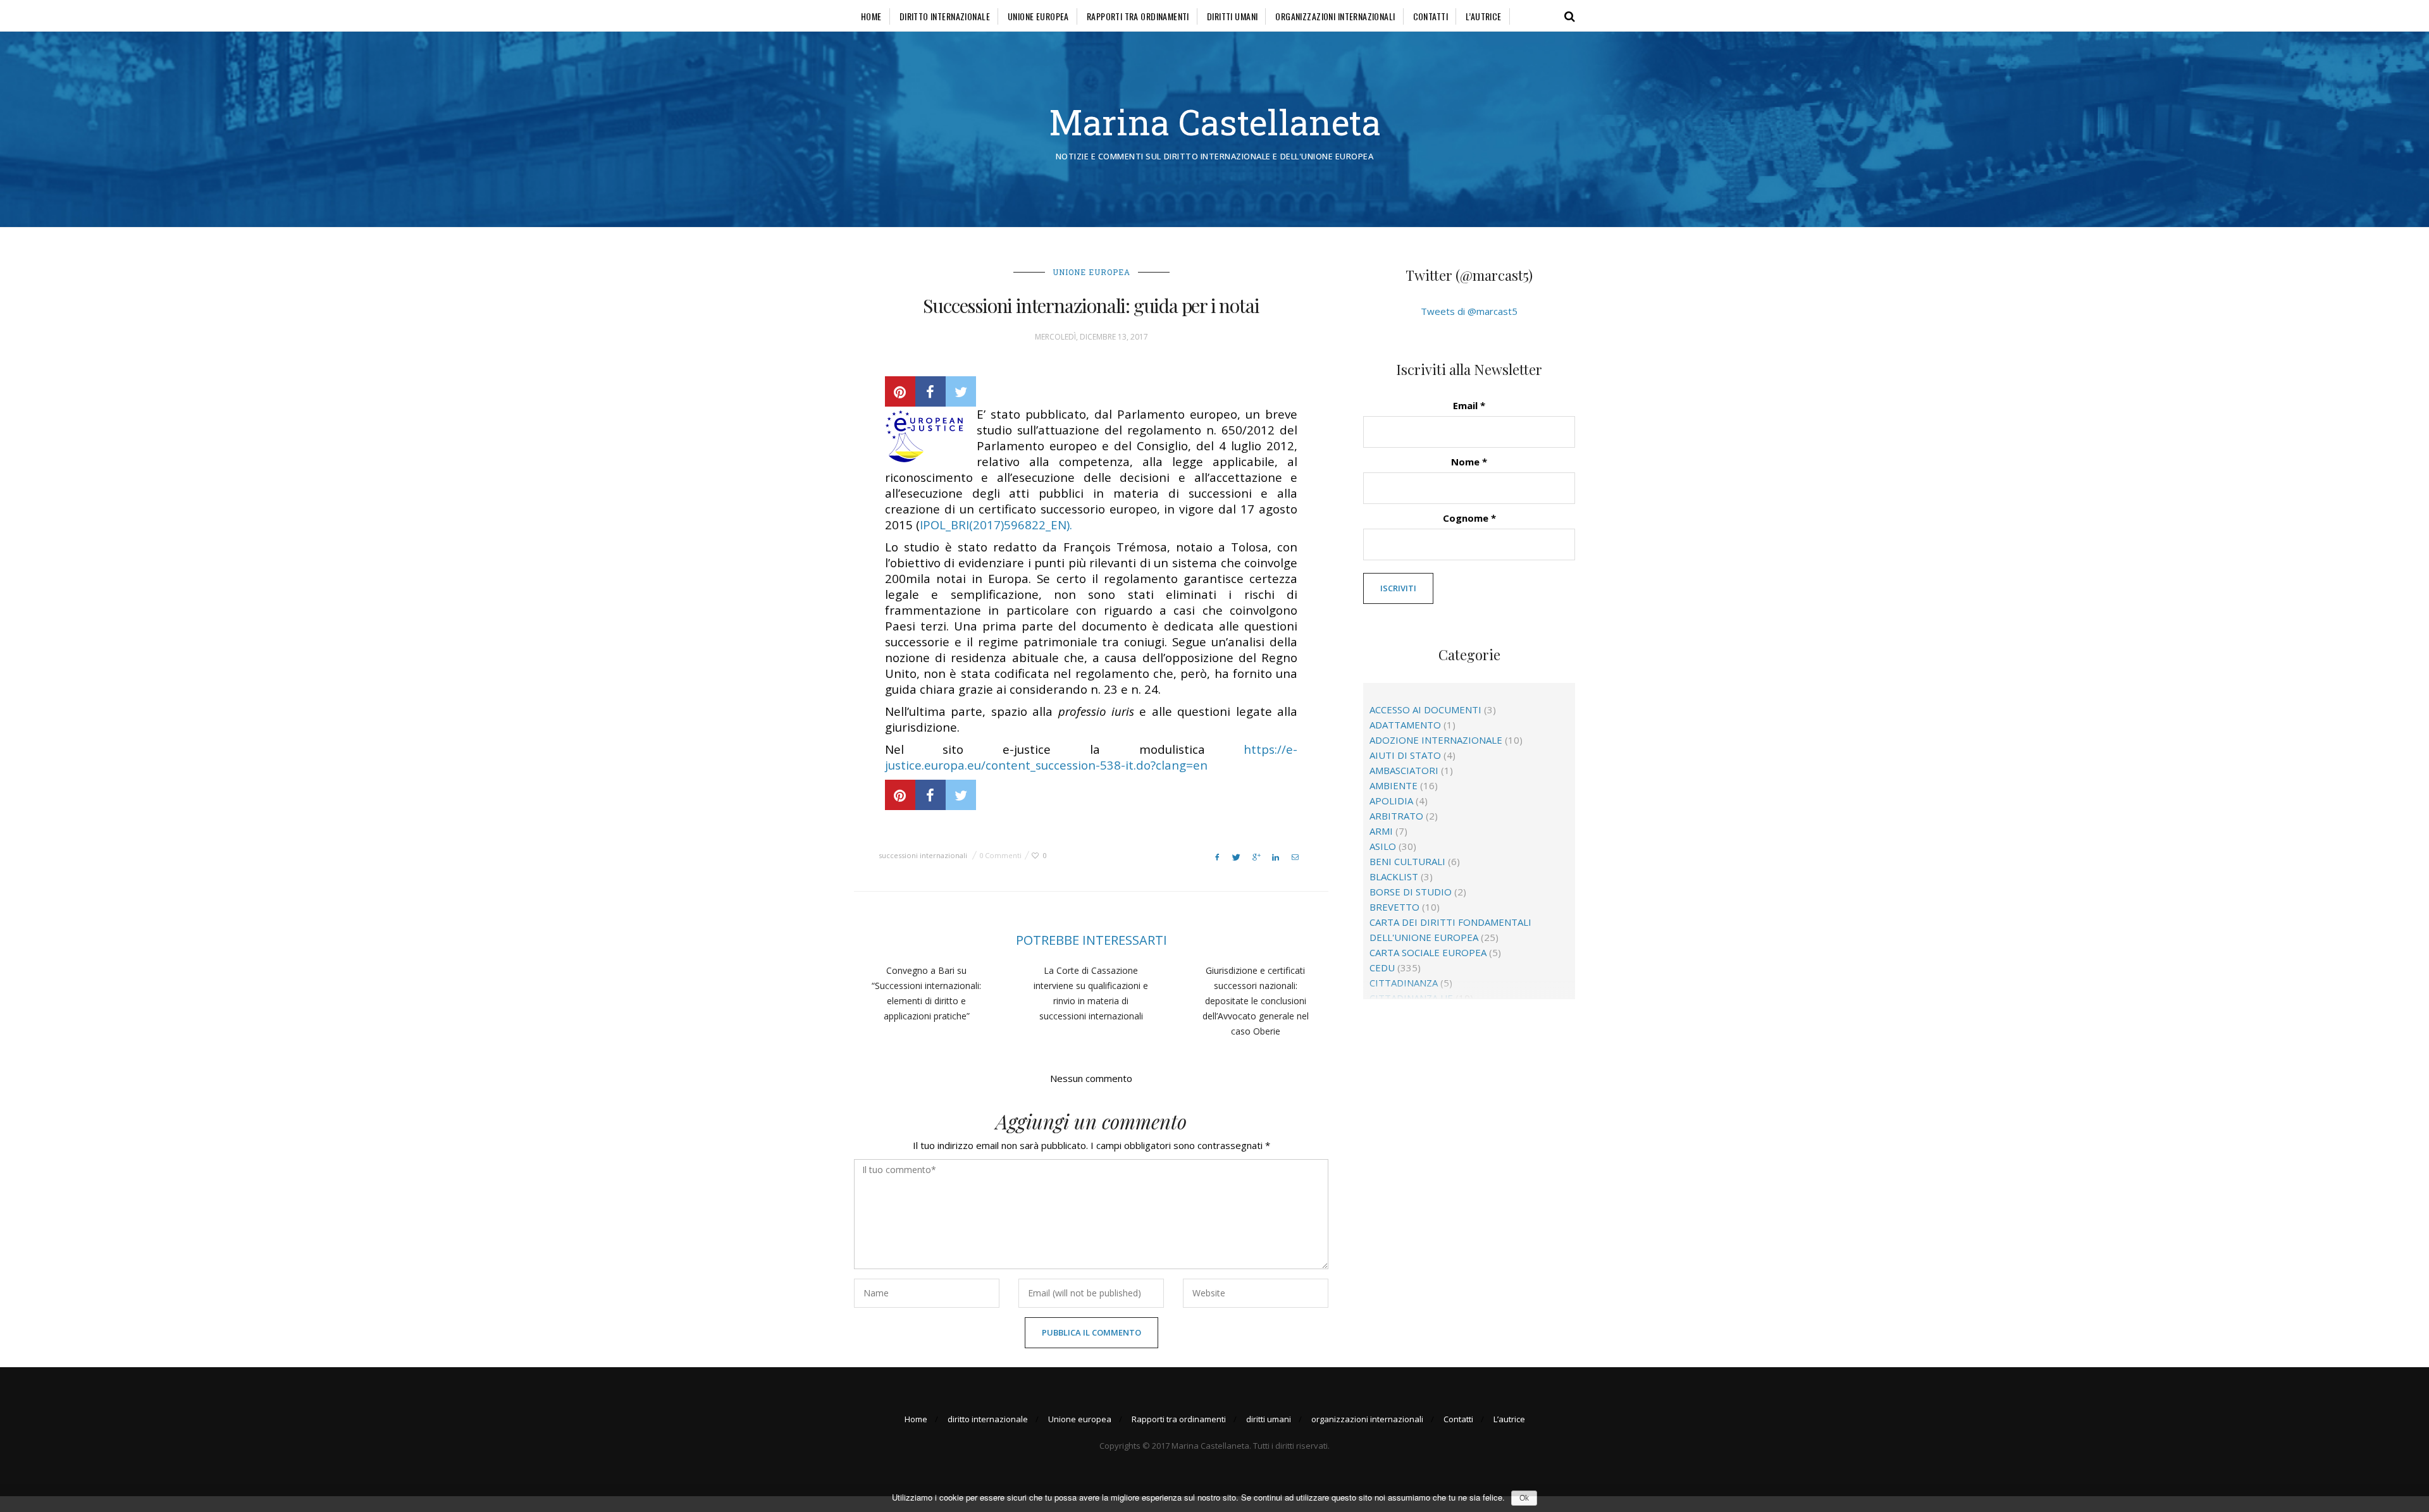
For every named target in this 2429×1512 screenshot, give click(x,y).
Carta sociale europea (1428, 952)
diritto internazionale (945, 16)
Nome (1469, 462)
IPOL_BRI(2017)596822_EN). (996, 525)
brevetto (1394, 907)
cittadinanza (1404, 983)
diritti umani (1232, 16)
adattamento (1405, 725)
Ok (1524, 1498)
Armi (1381, 831)
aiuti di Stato (1405, 755)
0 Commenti (1000, 855)
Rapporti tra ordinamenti (1138, 16)
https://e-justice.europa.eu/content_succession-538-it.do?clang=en (1091, 757)
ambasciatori (1404, 770)
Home (871, 16)
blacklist (1394, 876)
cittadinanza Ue (1411, 998)
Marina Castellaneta (1215, 122)
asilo (1383, 846)
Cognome (1469, 518)
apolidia (1391, 801)
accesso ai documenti (1425, 710)
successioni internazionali (923, 855)
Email (1469, 405)
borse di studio (1411, 892)
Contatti (1431, 16)
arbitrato (1396, 816)
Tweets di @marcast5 (1469, 311)
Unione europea (1038, 16)
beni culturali (1407, 861)
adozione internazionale (1436, 740)
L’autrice (1484, 16)
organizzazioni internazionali (1335, 16)
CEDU (1382, 968)
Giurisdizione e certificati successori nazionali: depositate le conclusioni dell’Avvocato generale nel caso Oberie (1256, 1001)
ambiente (1394, 785)
